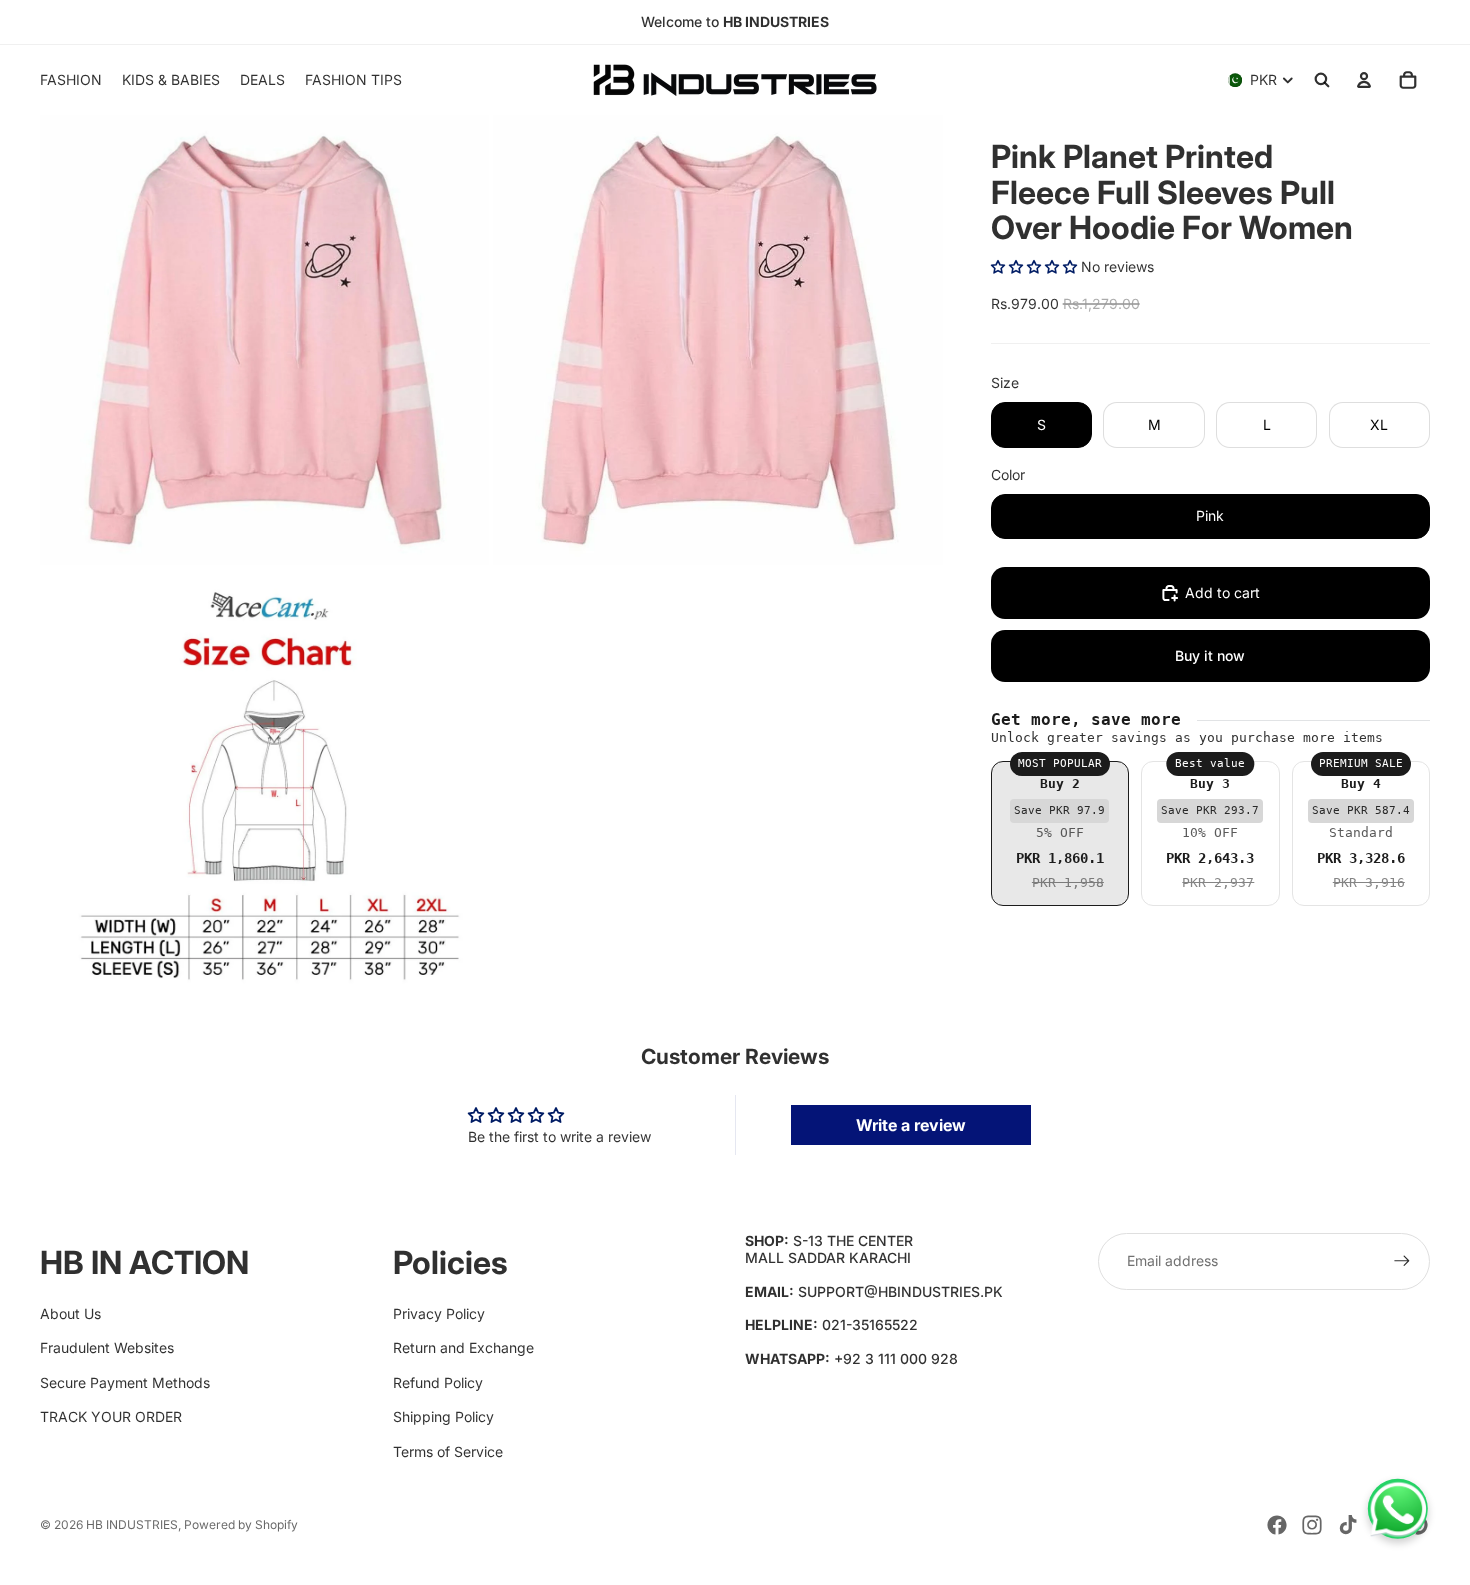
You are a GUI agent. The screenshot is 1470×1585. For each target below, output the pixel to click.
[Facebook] (1277, 1525)
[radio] (1060, 833)
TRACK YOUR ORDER (111, 1416)
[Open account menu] (1364, 80)
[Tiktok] (1348, 1525)
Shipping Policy (443, 1416)
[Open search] (1322, 80)
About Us (70, 1313)
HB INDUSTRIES (132, 1524)
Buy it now (1210, 655)
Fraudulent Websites (107, 1347)
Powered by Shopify (241, 1524)
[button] (1034, 266)
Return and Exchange (463, 1347)
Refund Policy (438, 1382)
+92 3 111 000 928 (896, 1358)
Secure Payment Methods (125, 1382)
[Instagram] (1312, 1525)
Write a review (911, 1125)
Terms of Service (448, 1451)
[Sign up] (1402, 1261)
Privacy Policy (439, 1313)
